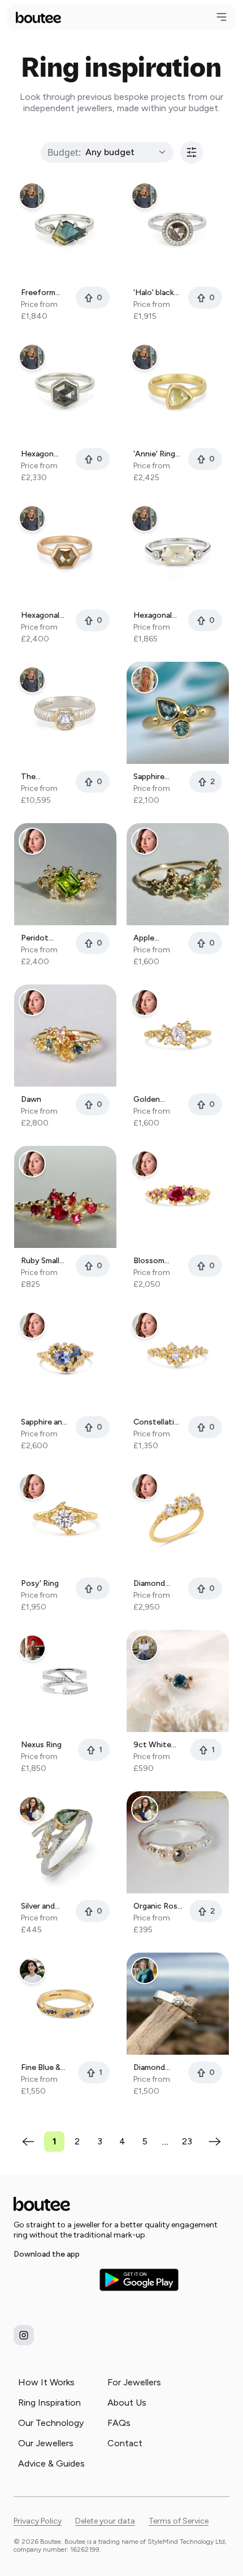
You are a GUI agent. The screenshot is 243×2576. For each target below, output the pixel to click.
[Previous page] (28, 2142)
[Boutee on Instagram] (24, 2335)
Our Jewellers (46, 2443)
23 (187, 2141)
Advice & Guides (51, 2463)
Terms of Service (179, 2521)
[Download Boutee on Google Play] (139, 2280)
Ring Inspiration (49, 2403)
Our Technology (51, 2423)
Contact (125, 2443)
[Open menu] (222, 17)
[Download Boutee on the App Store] (53, 2280)
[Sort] (192, 152)
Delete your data (105, 2521)
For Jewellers (134, 2382)
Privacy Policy (38, 2521)
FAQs (119, 2423)
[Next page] (215, 2142)
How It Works (46, 2382)
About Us (127, 2403)
